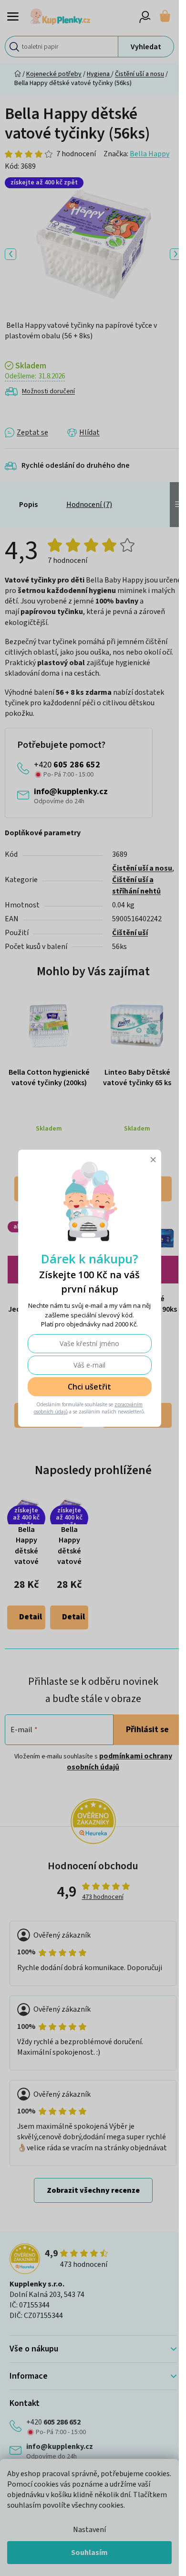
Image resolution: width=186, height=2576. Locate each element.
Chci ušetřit (89, 1387)
